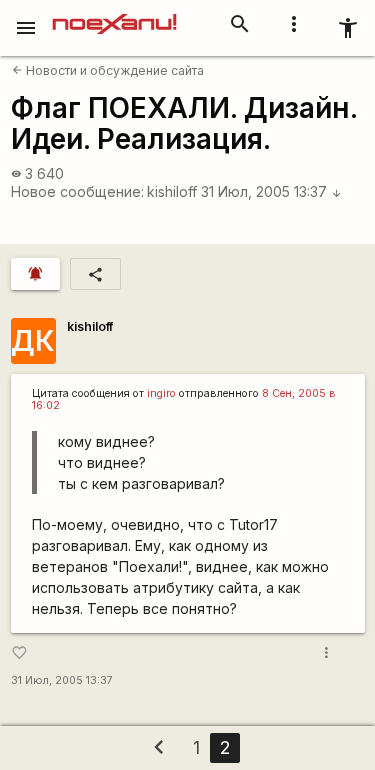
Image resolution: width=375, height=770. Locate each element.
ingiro (161, 393)
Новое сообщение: (77, 191)
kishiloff (172, 191)
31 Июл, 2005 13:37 (271, 191)
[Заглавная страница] (114, 14)
